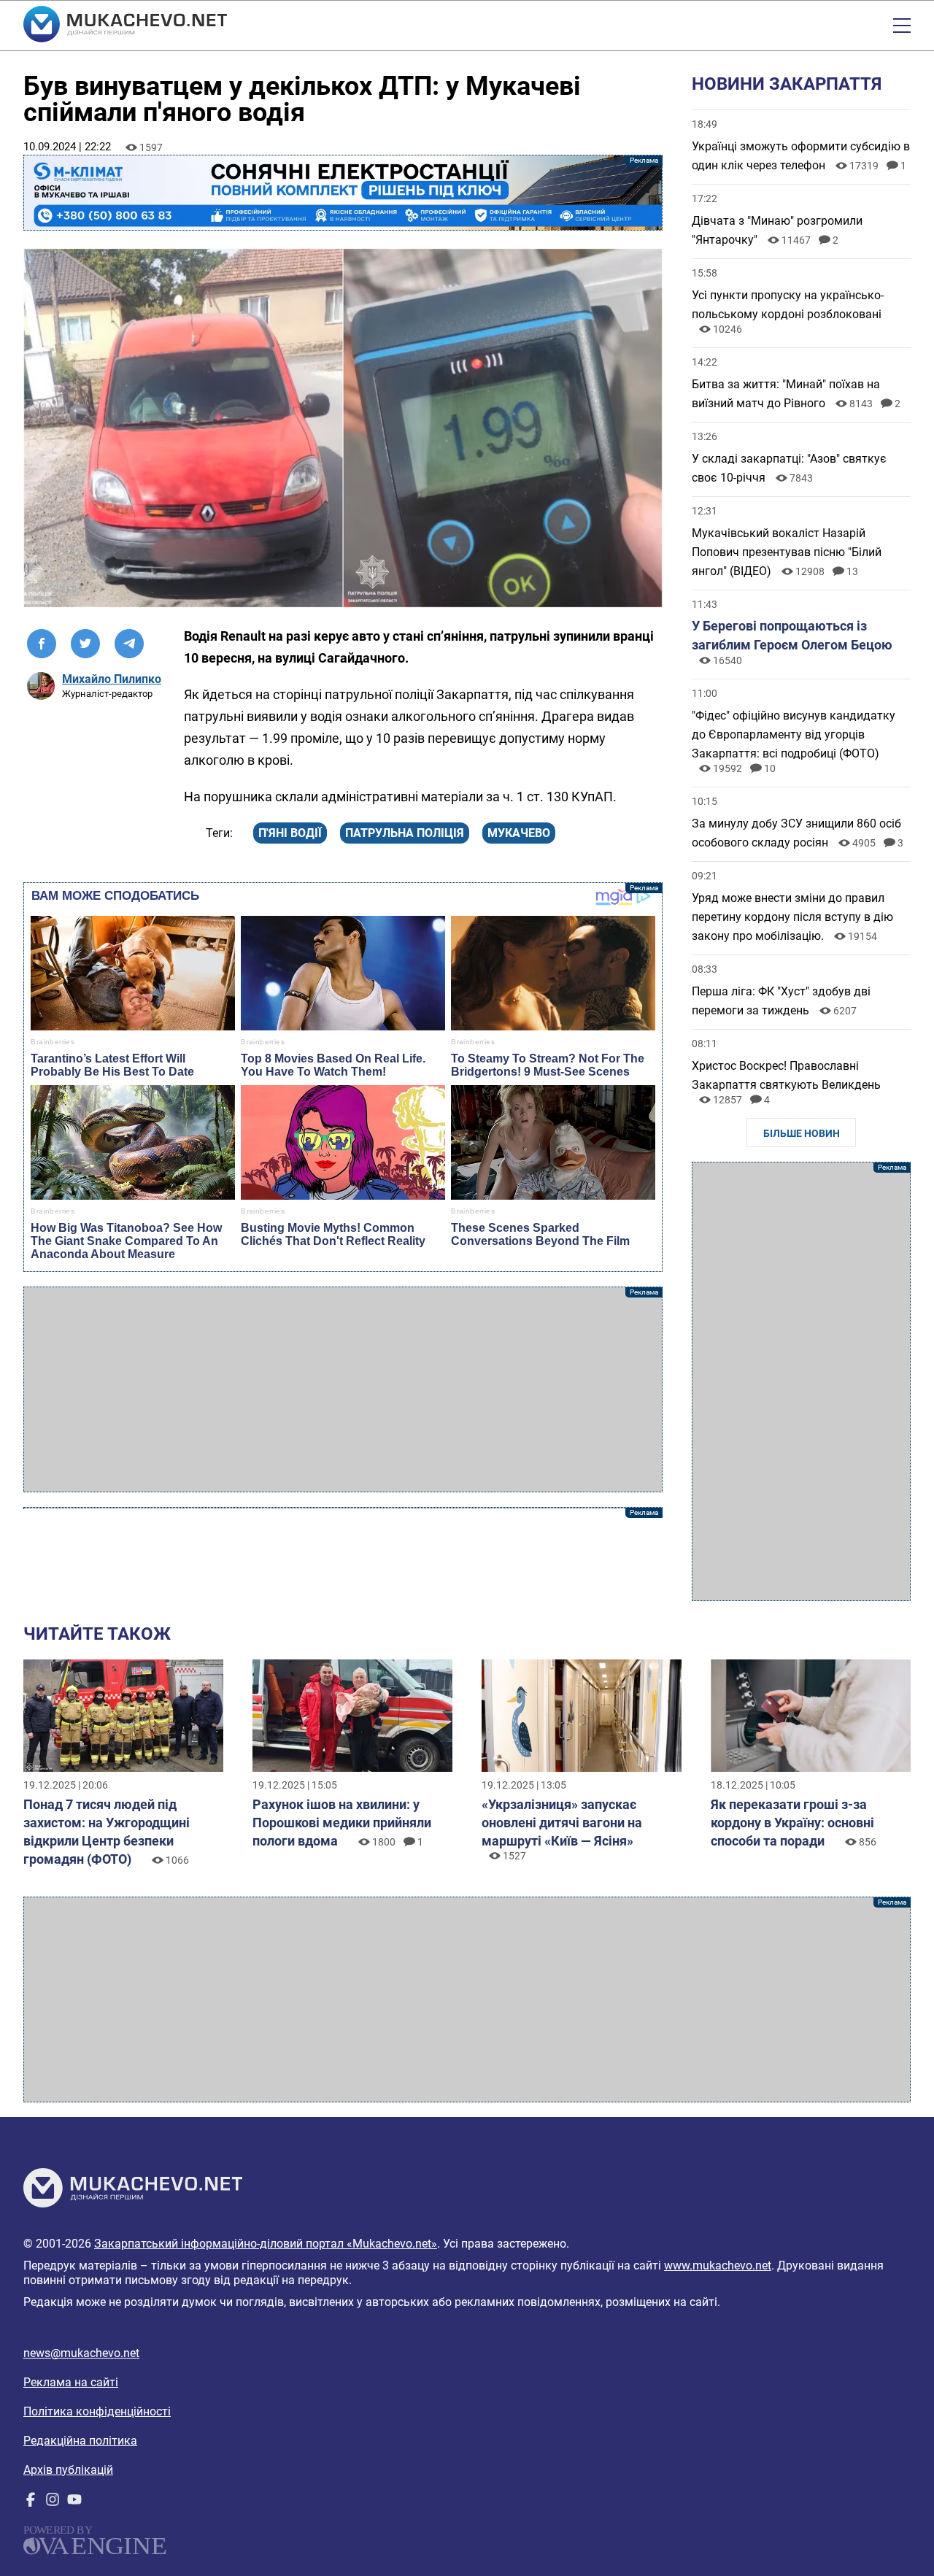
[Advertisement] (343, 1389)
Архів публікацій (68, 2470)
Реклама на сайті (71, 2382)
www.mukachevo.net (718, 2265)
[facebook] (31, 2503)
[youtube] (74, 2503)
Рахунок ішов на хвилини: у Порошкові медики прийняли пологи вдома (342, 1823)
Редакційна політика (80, 2441)
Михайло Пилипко (112, 679)
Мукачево (519, 833)
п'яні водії (290, 833)
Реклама (343, 193)
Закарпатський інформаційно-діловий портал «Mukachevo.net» (266, 2244)
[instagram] (53, 2503)
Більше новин (802, 1133)
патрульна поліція (405, 833)
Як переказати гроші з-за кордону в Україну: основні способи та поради (792, 1823)
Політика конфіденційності (97, 2411)
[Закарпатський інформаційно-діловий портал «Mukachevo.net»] (125, 26)
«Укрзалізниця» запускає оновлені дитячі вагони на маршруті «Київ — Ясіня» (562, 1823)
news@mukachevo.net (81, 2353)
